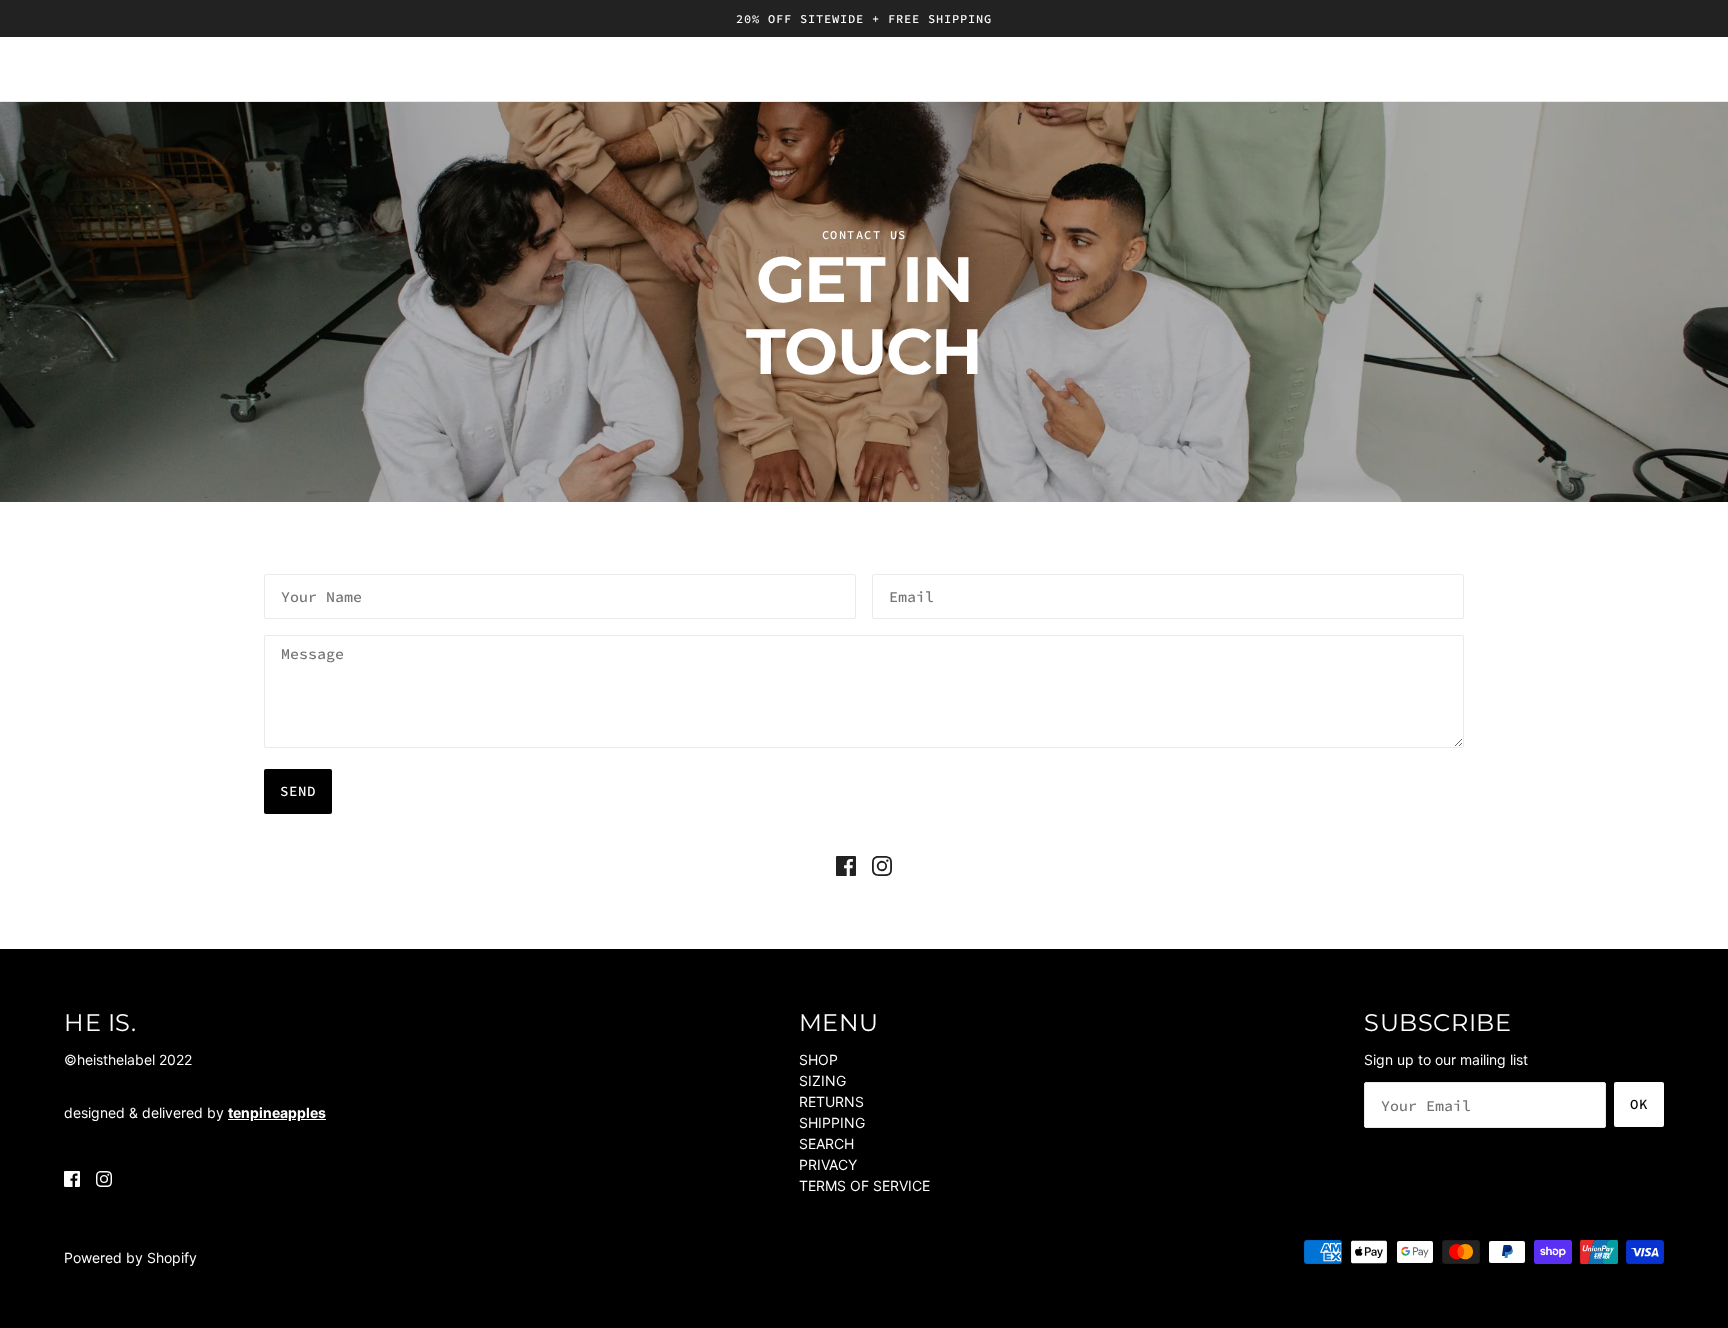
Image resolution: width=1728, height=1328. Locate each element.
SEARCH (826, 1143)
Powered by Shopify (130, 1257)
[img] (846, 865)
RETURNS (831, 1101)
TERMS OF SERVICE (864, 1185)
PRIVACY (828, 1164)
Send (298, 791)
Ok (1639, 1104)
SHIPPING (832, 1122)
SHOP (818, 1059)
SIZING (822, 1080)
